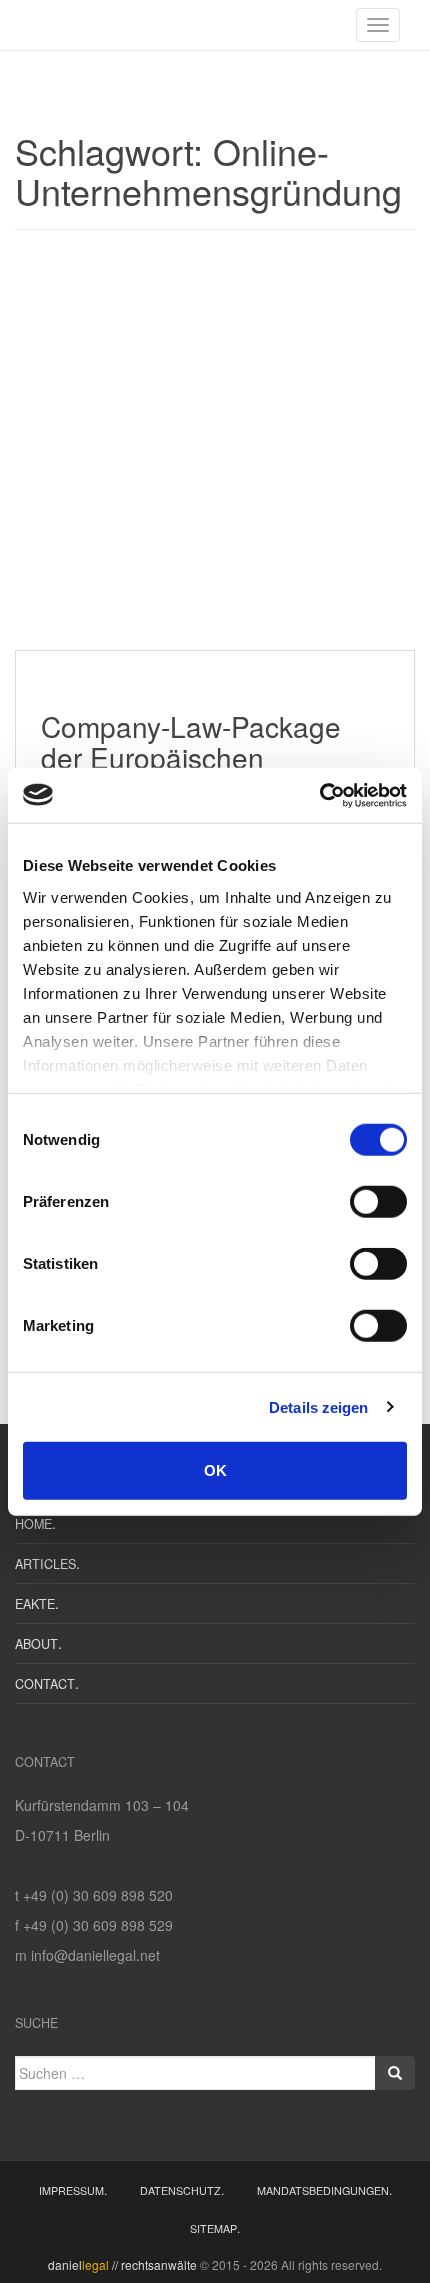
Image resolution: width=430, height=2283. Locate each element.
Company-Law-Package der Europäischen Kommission (191, 757)
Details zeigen (318, 1406)
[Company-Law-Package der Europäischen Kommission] (215, 450)
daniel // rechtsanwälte (122, 2264)
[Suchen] (395, 2073)
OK (215, 1470)
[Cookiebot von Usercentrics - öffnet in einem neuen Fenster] (319, 795)
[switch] (378, 1202)
